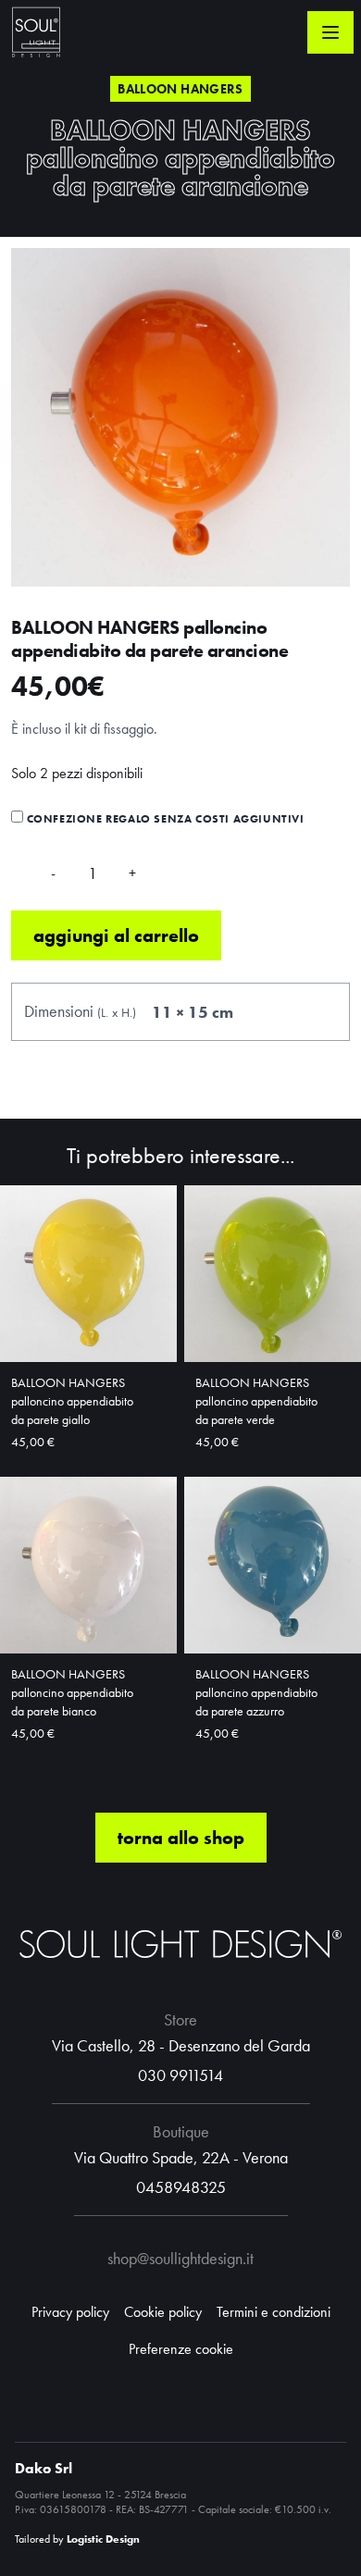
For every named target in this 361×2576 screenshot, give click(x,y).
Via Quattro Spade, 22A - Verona (181, 2157)
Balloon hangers (180, 89)
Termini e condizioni (274, 2312)
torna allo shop (181, 1838)
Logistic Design (103, 2539)
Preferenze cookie (181, 2349)
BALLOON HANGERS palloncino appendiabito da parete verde (256, 1401)
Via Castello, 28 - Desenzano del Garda (181, 2045)
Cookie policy (163, 2312)
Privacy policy (70, 2312)
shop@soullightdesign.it (180, 2258)
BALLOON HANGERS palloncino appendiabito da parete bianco (72, 1692)
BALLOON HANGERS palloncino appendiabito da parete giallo (72, 1401)
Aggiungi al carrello (116, 935)
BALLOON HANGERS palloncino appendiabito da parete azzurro (256, 1692)
